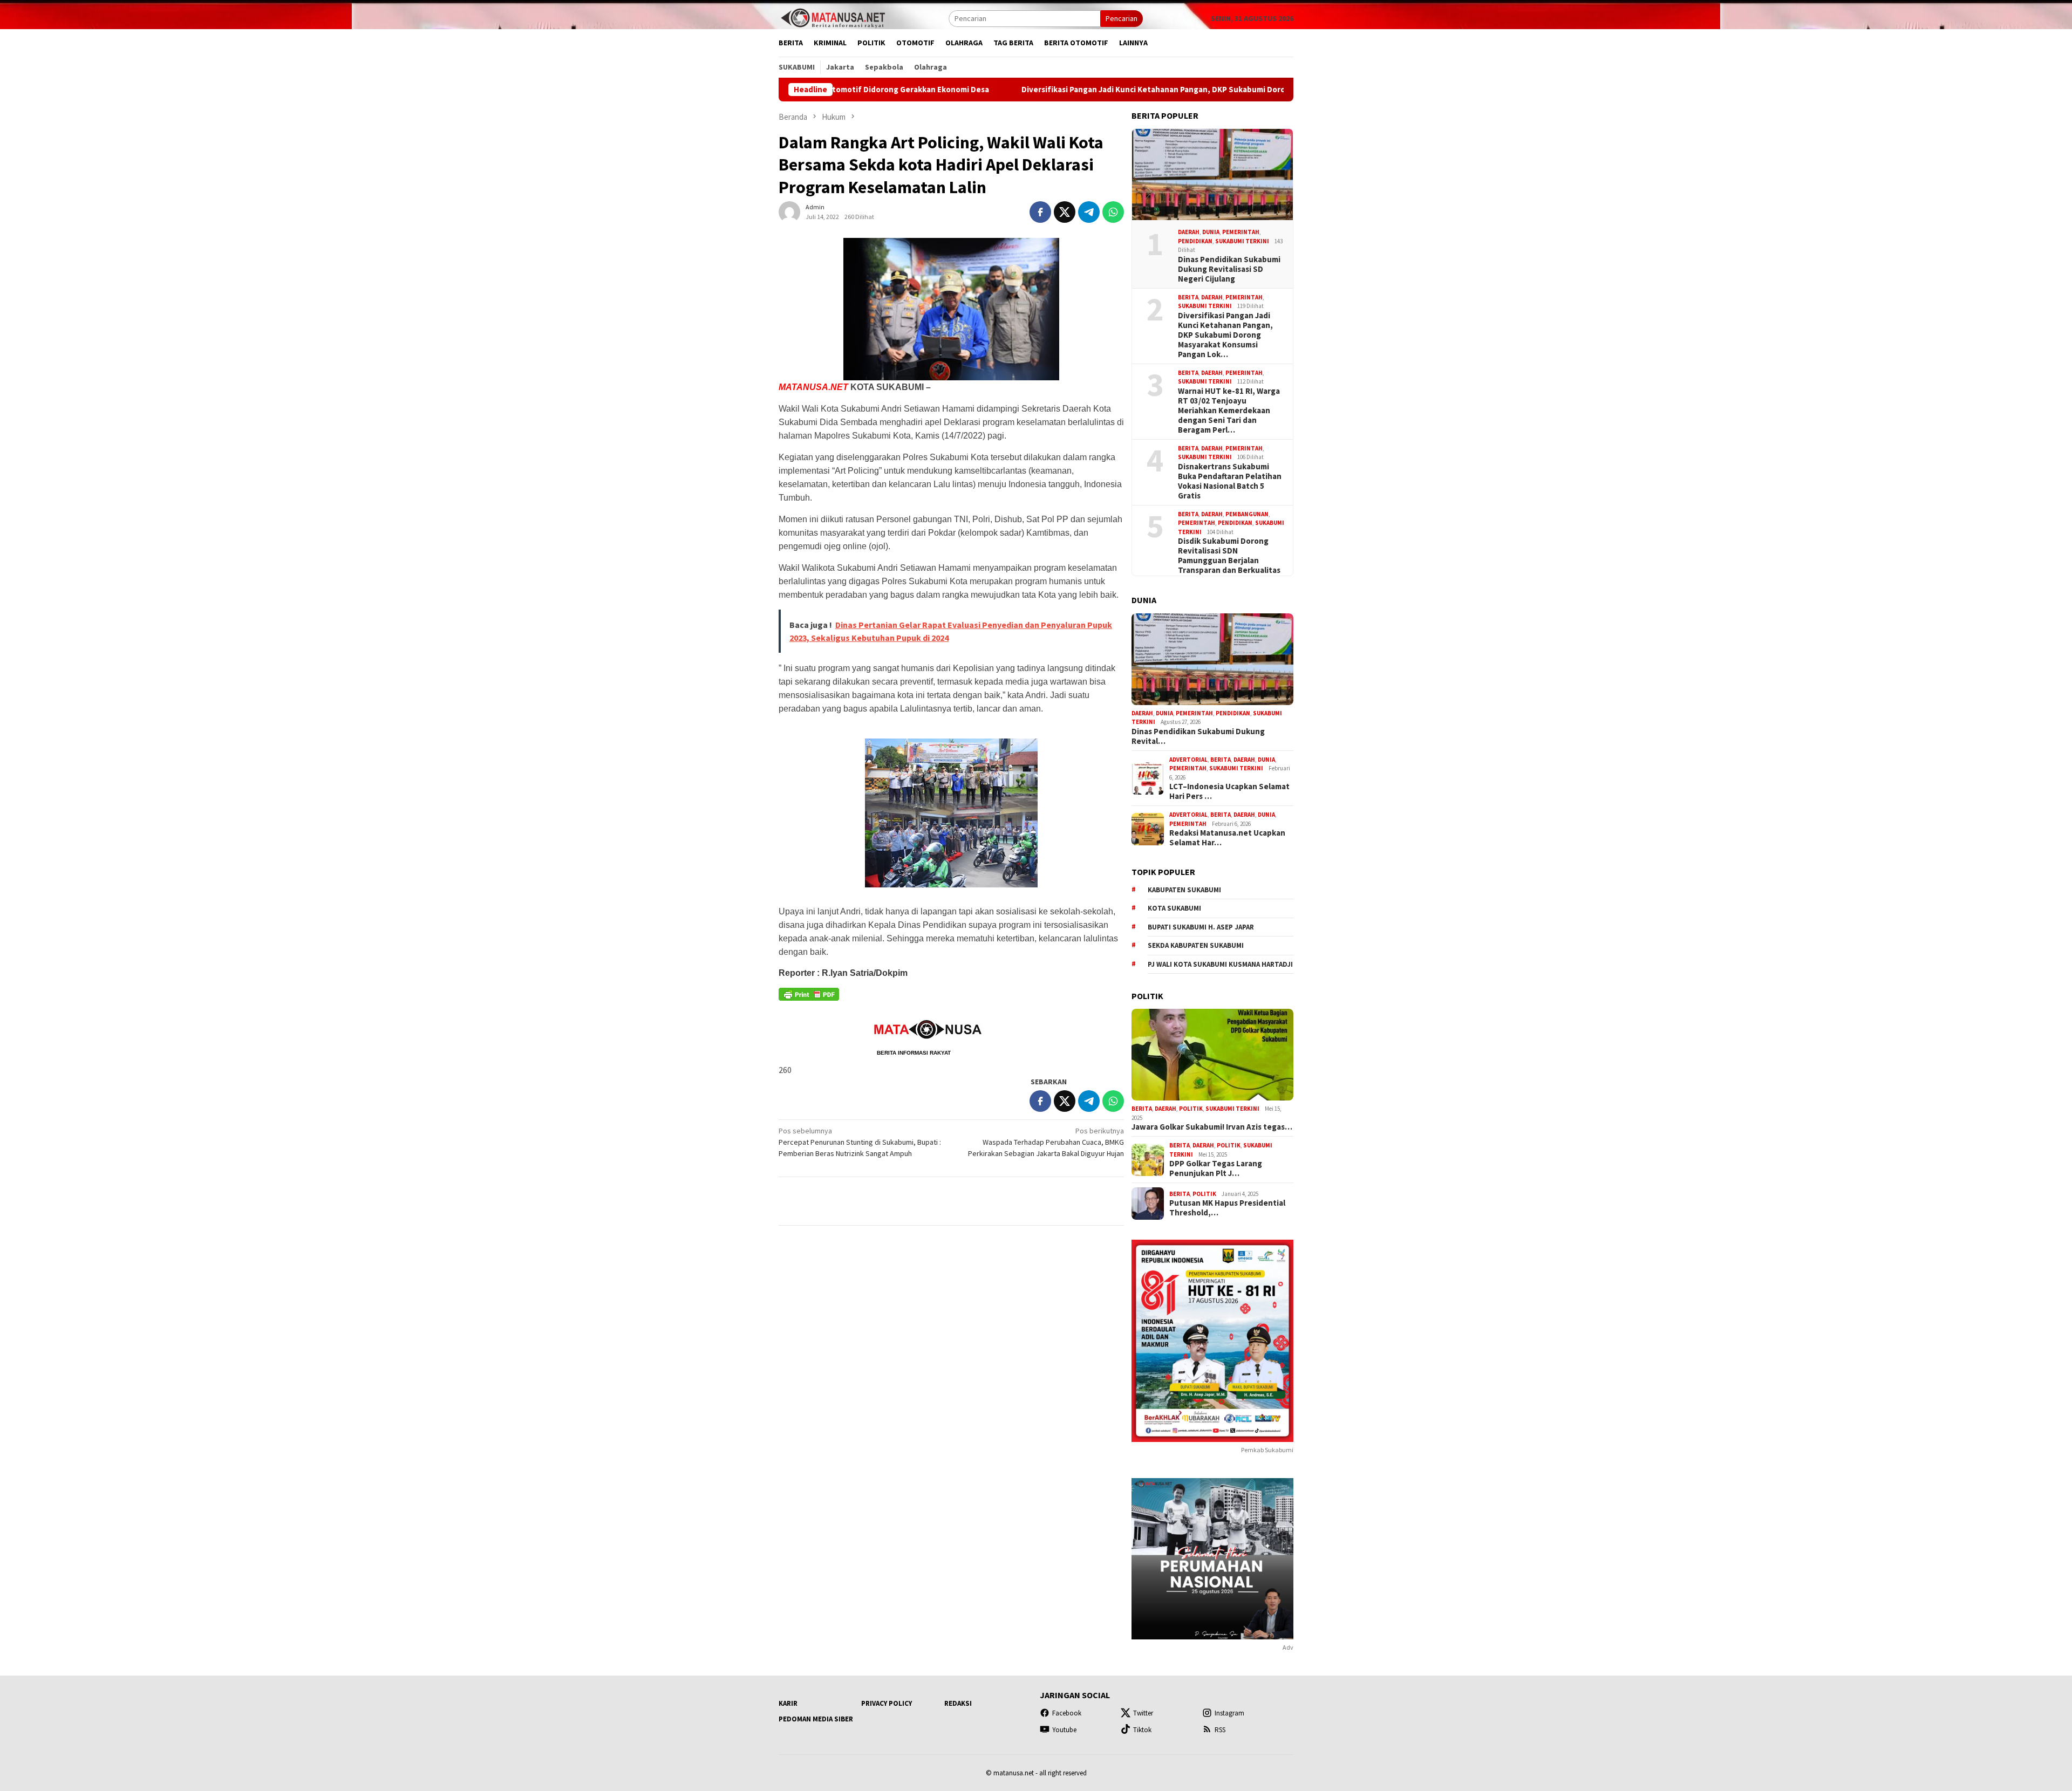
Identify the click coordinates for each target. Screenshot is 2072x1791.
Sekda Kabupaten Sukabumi (1196, 945)
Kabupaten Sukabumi (1184, 890)
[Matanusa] (833, 17)
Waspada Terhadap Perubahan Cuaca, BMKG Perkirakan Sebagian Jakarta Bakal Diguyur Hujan (1046, 1142)
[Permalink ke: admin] (789, 211)
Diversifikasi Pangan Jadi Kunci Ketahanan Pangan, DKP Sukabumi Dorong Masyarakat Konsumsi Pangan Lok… (1225, 335)
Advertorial (1188, 760)
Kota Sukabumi (1174, 908)
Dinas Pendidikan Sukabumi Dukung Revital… (1198, 736)
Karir (788, 1703)
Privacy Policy (887, 1703)
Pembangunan (1247, 514)
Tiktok (1142, 1730)
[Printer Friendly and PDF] (809, 998)
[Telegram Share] (1089, 212)
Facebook (1067, 1713)
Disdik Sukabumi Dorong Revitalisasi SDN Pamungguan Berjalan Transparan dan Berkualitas (1229, 556)
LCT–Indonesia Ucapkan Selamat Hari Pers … (1229, 791)
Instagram (1229, 1713)
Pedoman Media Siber (816, 1719)
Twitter (1143, 1713)
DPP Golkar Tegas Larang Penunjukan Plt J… (1216, 1168)
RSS (1220, 1730)
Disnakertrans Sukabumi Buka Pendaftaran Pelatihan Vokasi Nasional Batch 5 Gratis (1230, 481)
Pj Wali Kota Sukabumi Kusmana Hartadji (1220, 964)
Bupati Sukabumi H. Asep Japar (1201, 927)
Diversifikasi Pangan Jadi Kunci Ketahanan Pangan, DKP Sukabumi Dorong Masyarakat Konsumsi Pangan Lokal (1095, 90)
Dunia (1211, 232)
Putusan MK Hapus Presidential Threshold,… (1227, 1208)
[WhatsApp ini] (1113, 212)
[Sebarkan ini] (1040, 212)
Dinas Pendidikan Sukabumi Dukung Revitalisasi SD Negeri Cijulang (1229, 269)
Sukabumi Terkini (1242, 241)
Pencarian (1122, 18)
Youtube (1064, 1730)
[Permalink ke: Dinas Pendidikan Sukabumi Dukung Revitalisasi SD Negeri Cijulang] (1212, 175)
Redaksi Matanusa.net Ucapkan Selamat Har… (1227, 838)
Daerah (1189, 232)
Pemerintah (1241, 232)
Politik (1191, 1109)
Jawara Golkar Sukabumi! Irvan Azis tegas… (1212, 1127)
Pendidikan (1195, 241)
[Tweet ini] (1065, 212)
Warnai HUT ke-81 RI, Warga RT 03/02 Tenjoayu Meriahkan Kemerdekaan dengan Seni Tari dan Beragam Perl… (1229, 411)
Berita (1188, 297)
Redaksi (958, 1703)
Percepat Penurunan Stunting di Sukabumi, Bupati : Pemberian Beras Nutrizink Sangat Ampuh (860, 1142)
